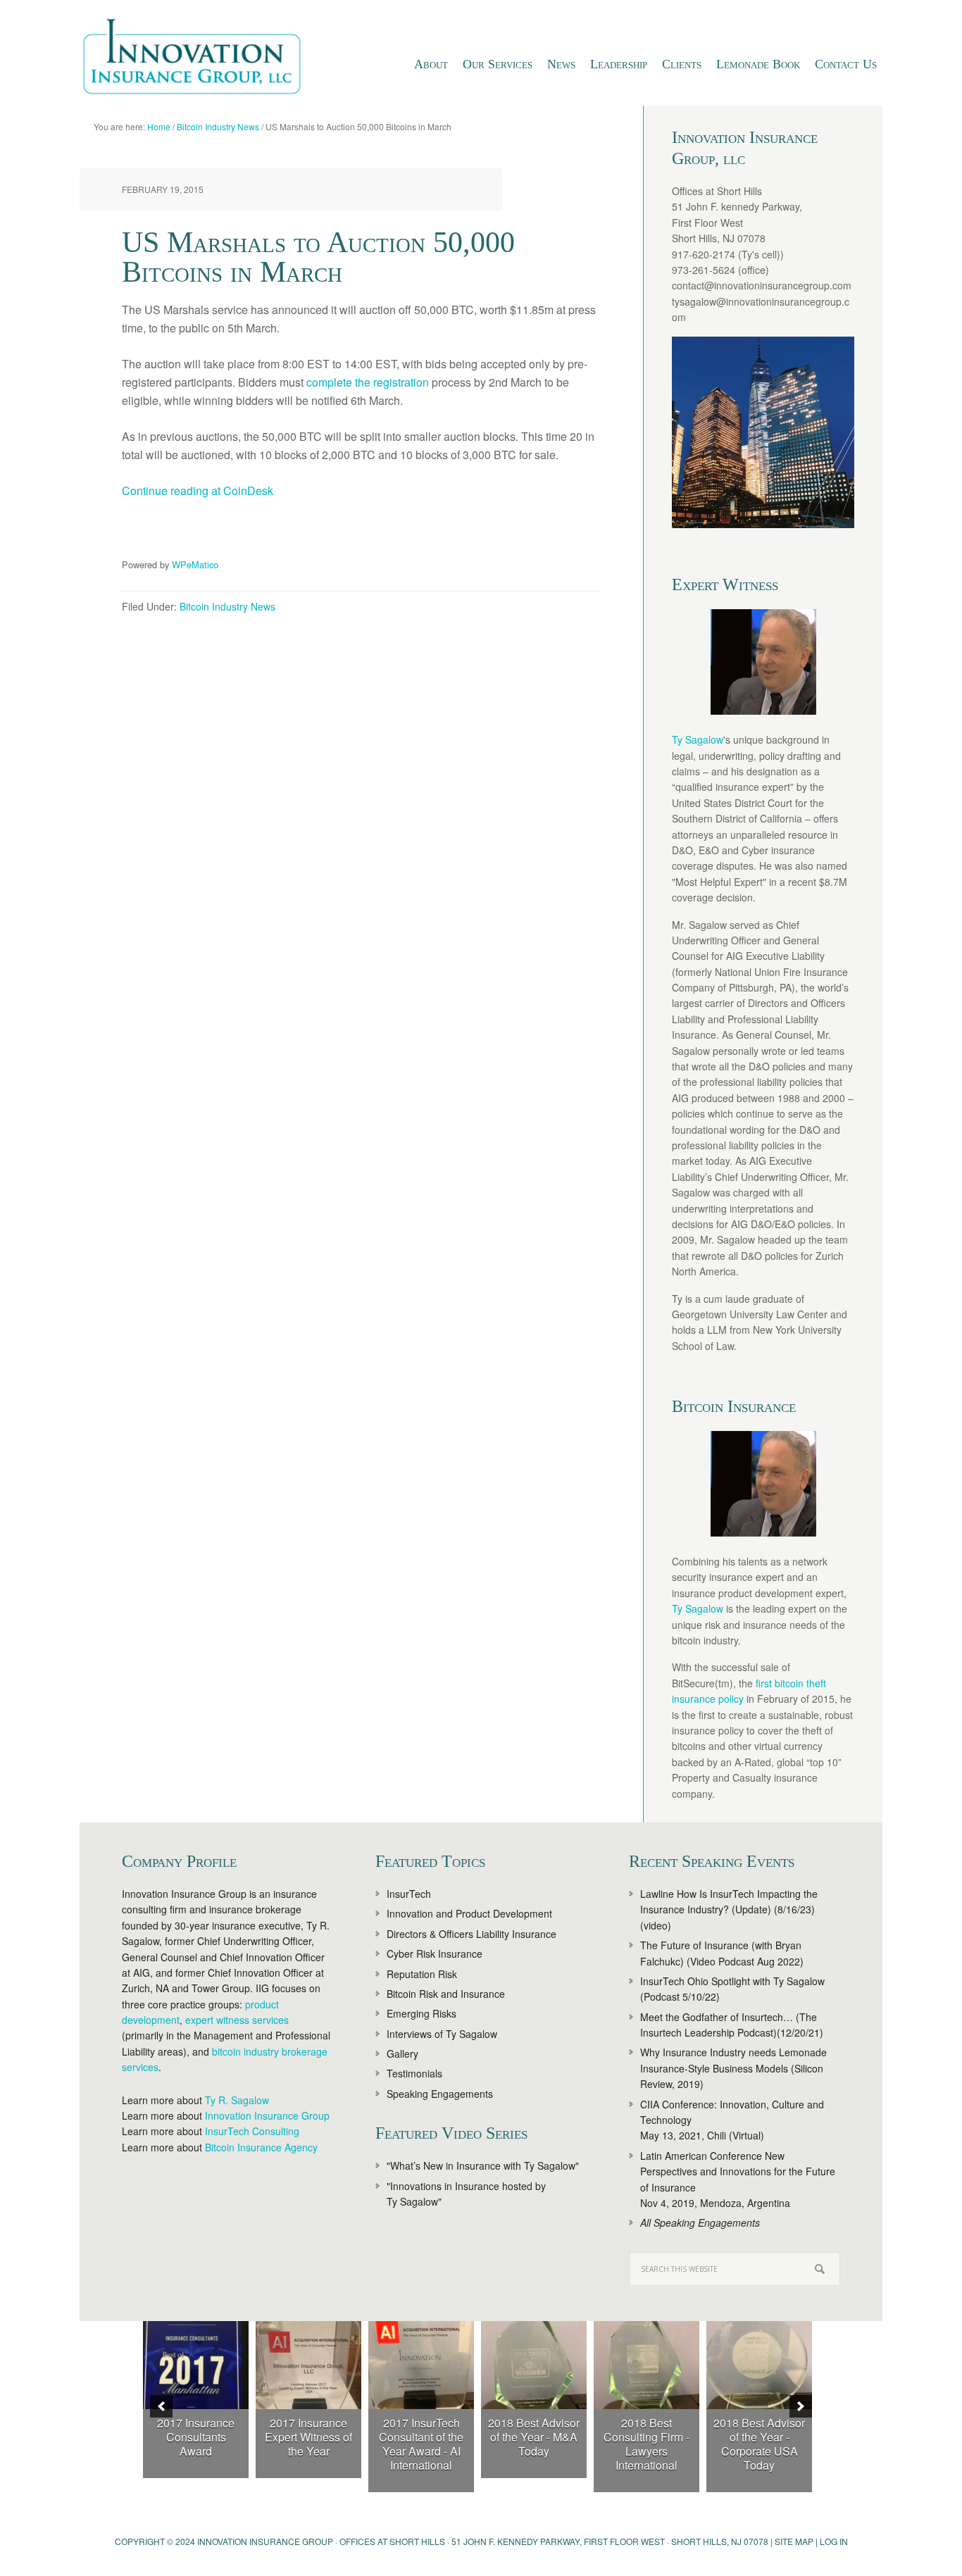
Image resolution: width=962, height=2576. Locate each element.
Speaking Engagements (440, 2094)
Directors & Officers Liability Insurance (471, 1934)
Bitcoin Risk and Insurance (446, 1994)
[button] (161, 2406)
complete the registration (368, 382)
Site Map (794, 2541)
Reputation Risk (422, 1974)
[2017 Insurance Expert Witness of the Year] (308, 2365)
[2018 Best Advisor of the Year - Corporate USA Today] (759, 2365)
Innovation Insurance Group (199, 60)
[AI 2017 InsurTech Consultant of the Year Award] (421, 2365)
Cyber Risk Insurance (435, 1953)
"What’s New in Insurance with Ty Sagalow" (483, 2165)
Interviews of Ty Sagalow (442, 2034)
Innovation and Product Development (469, 1913)
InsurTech (409, 1894)
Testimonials (414, 2073)
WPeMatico (195, 564)
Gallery (402, 2053)
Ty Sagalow (698, 739)
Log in (834, 2541)
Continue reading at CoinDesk (198, 490)
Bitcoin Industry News (227, 606)
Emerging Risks (421, 2013)
